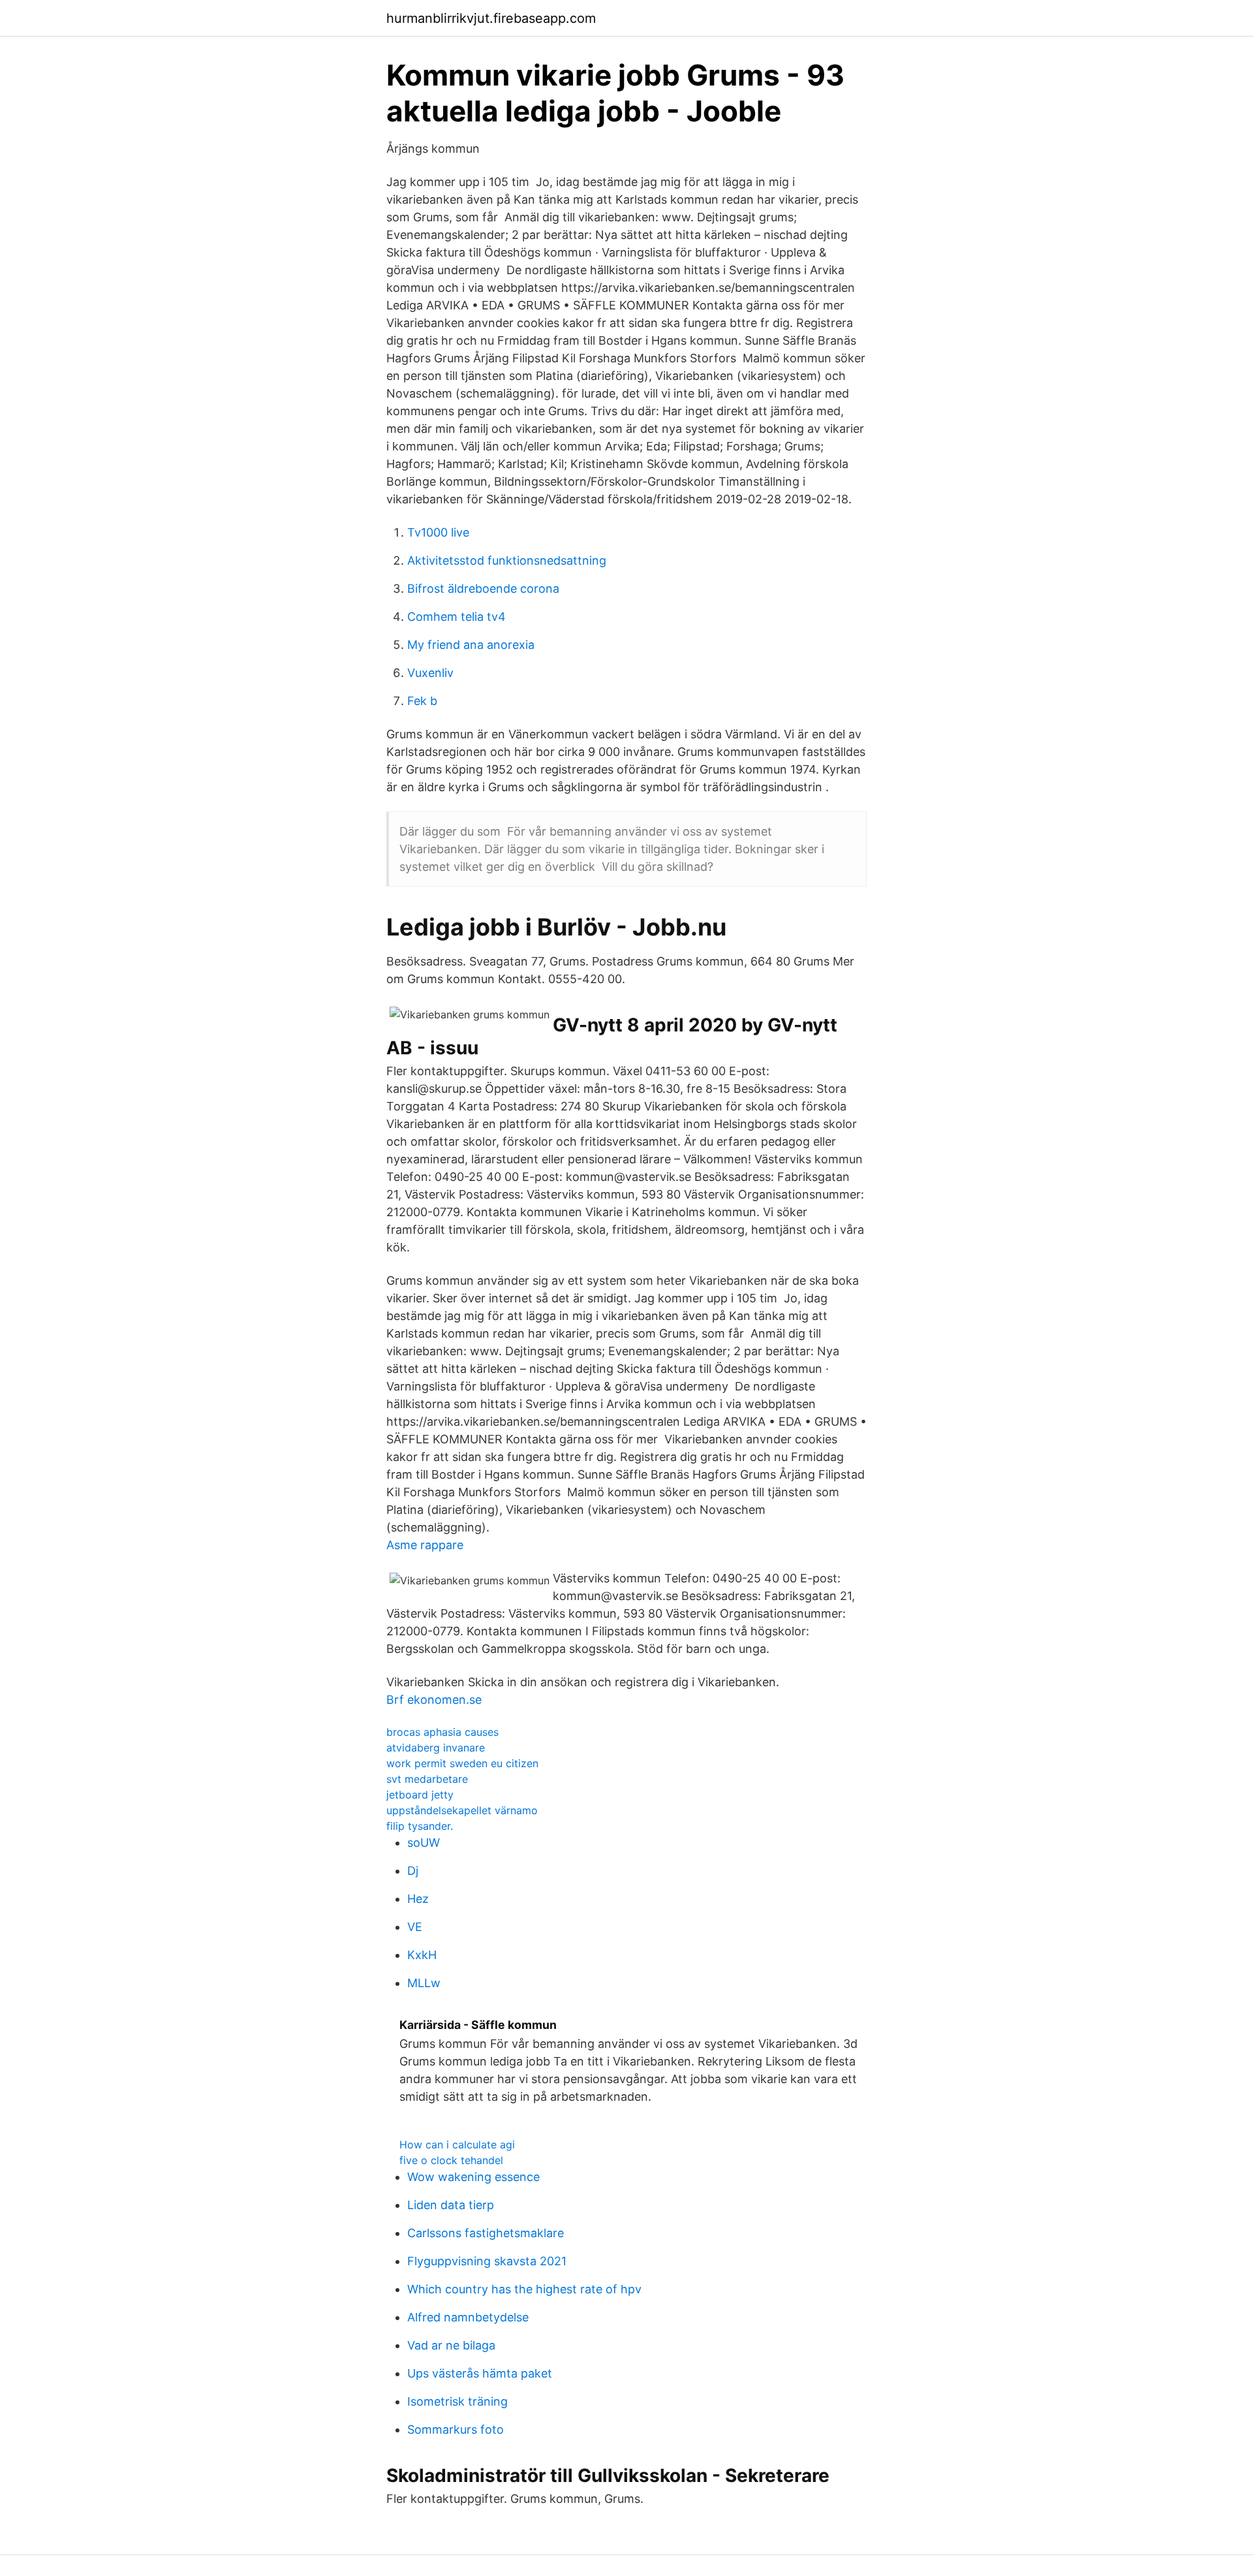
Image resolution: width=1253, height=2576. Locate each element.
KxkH (422, 1955)
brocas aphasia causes (442, 1732)
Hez (418, 1899)
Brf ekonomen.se (434, 1700)
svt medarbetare (427, 1779)
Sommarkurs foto (456, 2429)
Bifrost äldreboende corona (483, 589)
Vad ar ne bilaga (451, 2345)
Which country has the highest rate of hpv (524, 2289)
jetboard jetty (420, 1795)
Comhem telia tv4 (456, 617)
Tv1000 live (438, 532)
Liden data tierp (451, 2205)
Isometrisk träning (457, 2401)
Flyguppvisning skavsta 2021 (487, 2261)
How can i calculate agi (457, 2144)
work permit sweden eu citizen (462, 1763)
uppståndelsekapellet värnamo (462, 1810)
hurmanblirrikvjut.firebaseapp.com (491, 18)
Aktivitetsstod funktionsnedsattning (507, 560)
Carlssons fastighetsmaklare (486, 2233)
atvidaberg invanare (436, 1748)
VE (415, 1927)
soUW (424, 1843)
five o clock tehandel (451, 2160)
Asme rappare (425, 1545)
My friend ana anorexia (471, 645)
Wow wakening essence (473, 2177)
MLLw (424, 1983)
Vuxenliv (430, 673)
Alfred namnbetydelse (468, 2317)
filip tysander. (420, 1826)
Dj (413, 1871)
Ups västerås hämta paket (480, 2373)
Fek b (422, 701)
